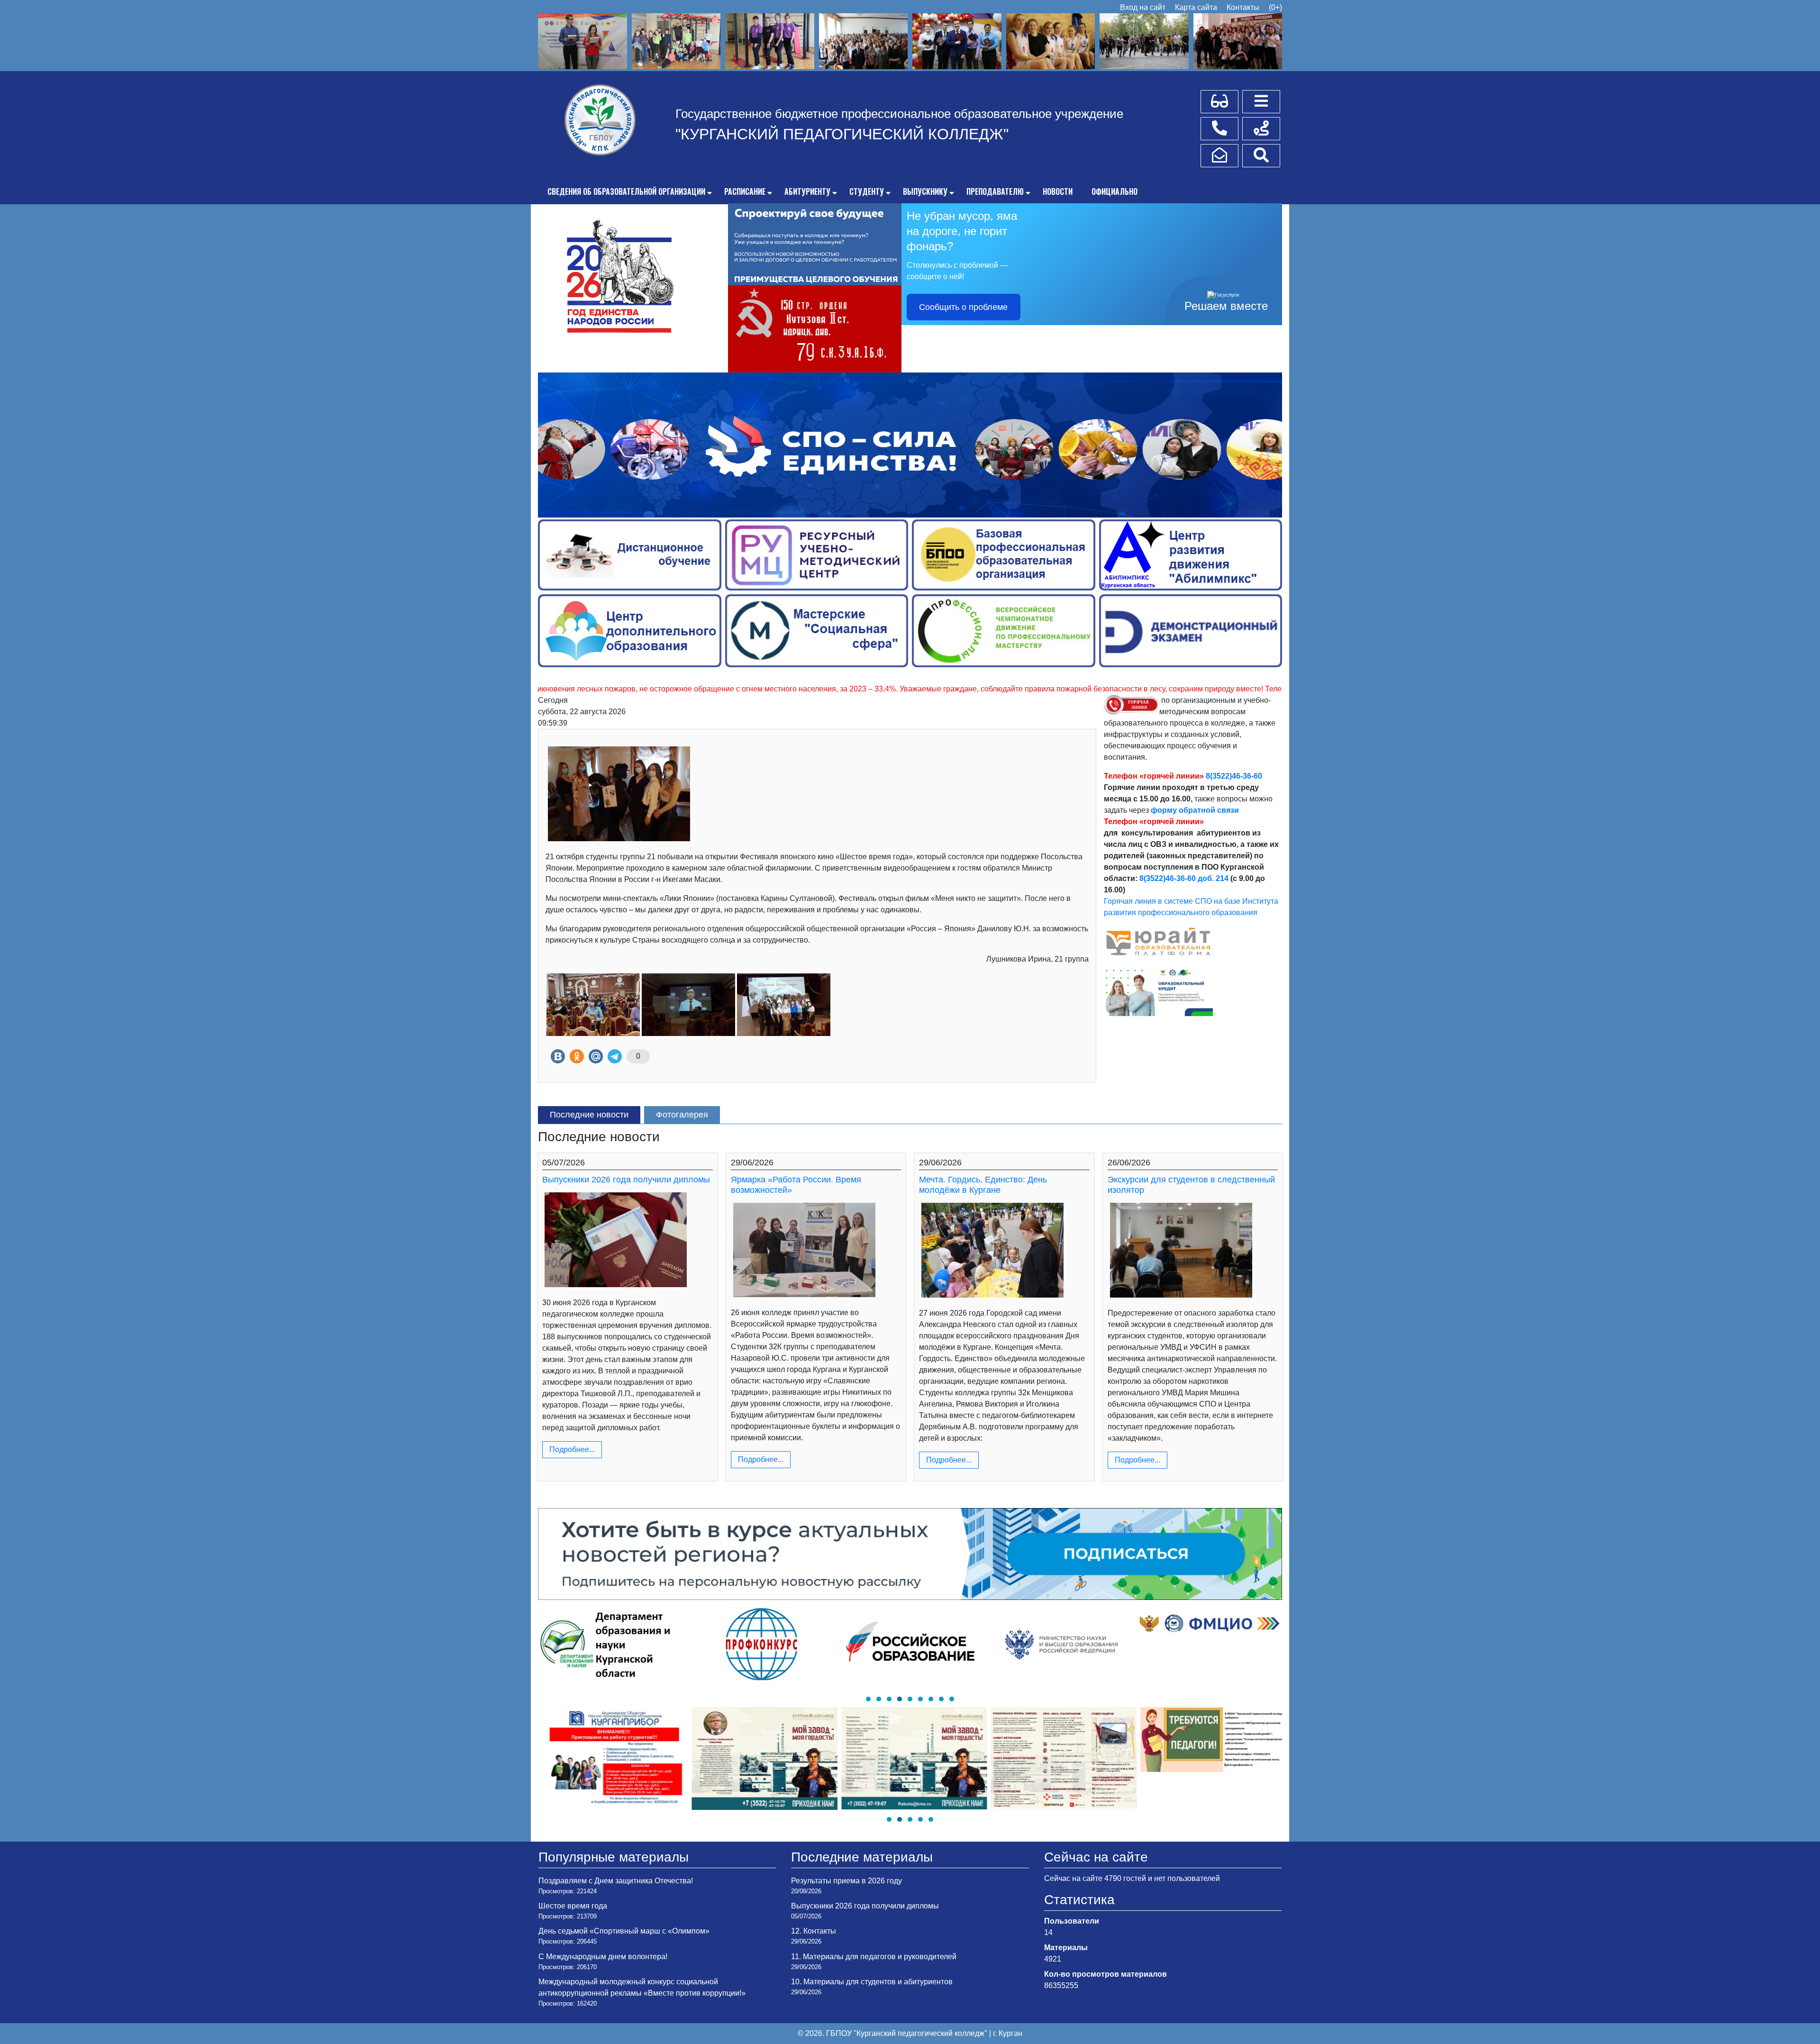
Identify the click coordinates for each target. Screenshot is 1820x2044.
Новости (1058, 191)
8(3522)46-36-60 (1234, 776)
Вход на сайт (1143, 7)
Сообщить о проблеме (963, 307)
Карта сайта (1196, 7)
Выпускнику (925, 191)
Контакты (1243, 7)
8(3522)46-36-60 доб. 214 (1184, 878)
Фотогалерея (682, 1115)
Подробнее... (572, 1449)
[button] (868, 1699)
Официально (1115, 191)
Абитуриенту (807, 191)
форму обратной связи (1195, 810)
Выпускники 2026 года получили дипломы (626, 1180)
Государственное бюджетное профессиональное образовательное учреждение (899, 114)
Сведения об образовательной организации (626, 191)
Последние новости (589, 1115)
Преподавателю (995, 191)
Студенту (867, 191)
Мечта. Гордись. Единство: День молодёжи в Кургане (983, 1185)
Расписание (745, 191)
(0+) (1275, 7)
